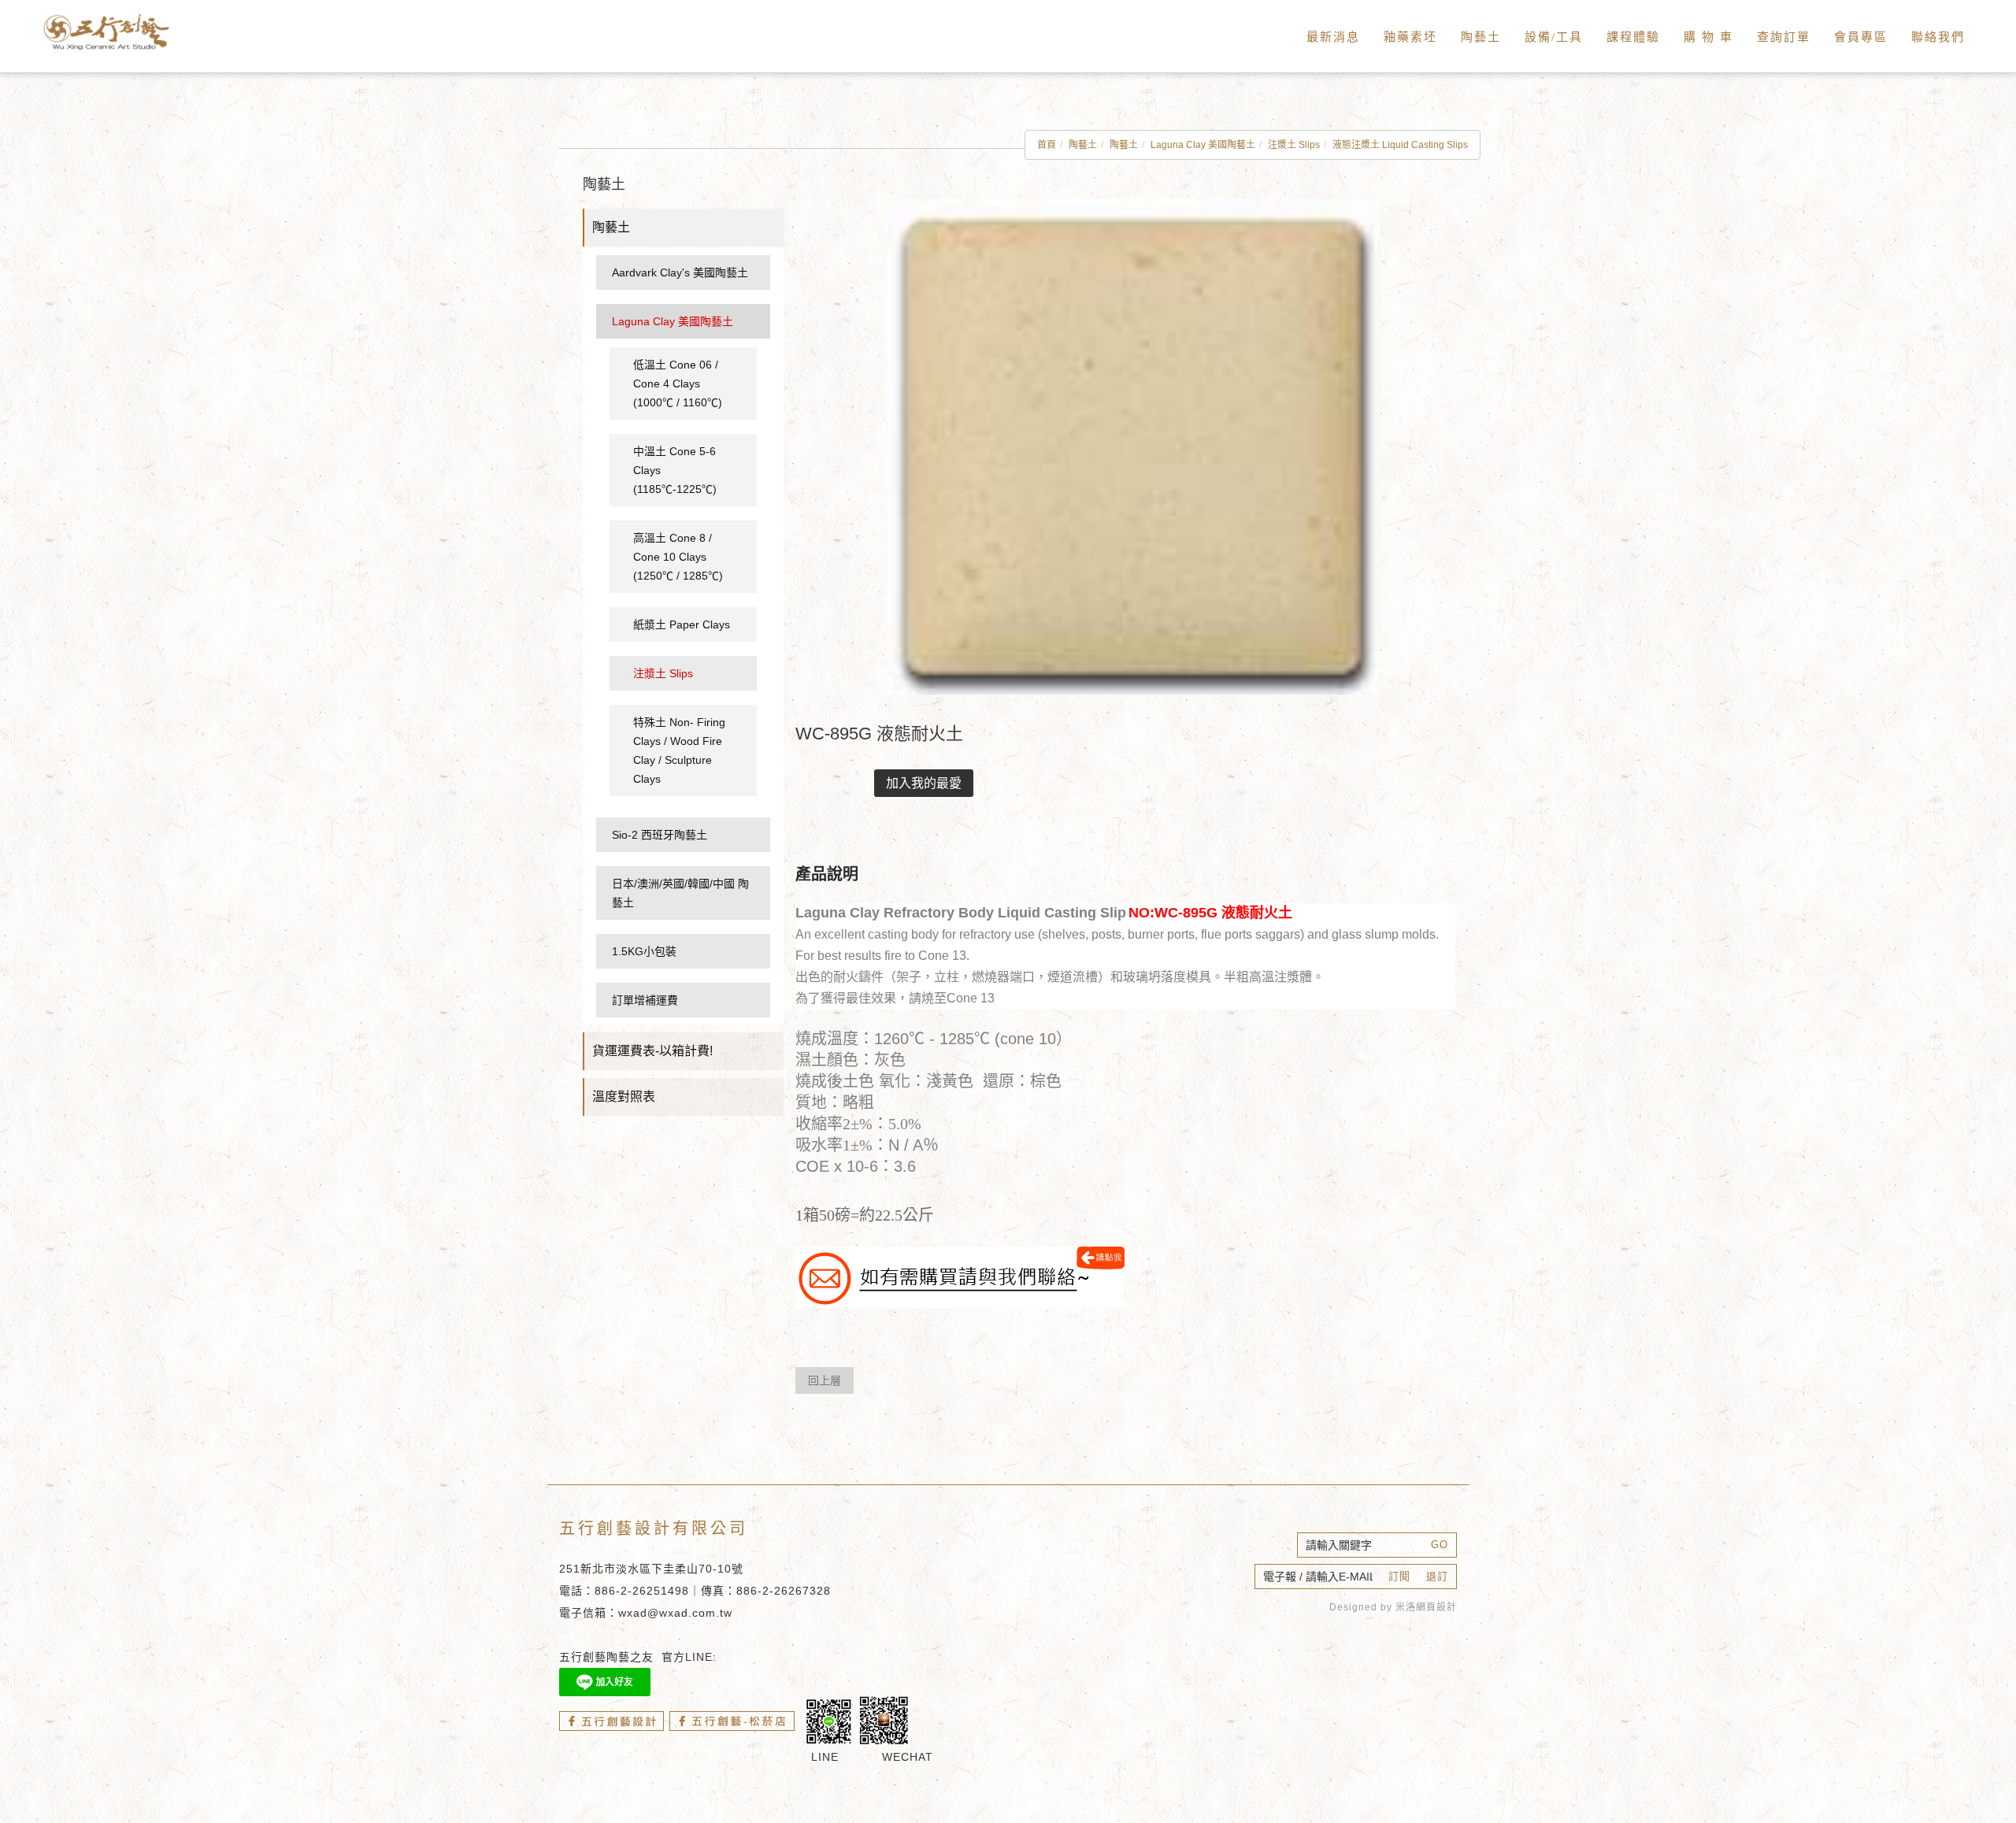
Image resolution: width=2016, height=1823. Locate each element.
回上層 (825, 1380)
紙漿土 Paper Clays (682, 624)
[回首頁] (126, 32)
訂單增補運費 (645, 1000)
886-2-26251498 (642, 1591)
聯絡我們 (1938, 37)
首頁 (1047, 145)
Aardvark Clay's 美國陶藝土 (680, 272)
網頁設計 (1436, 1607)
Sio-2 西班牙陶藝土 (660, 835)
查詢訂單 (1784, 37)
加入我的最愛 (924, 783)
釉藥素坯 (1410, 37)
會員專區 (1861, 37)
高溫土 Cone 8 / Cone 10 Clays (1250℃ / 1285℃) (678, 557)
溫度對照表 (624, 1097)
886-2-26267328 (784, 1591)
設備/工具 (1554, 37)
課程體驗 (1633, 37)
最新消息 (1333, 37)
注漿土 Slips (1294, 145)
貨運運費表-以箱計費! (652, 1051)
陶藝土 (1481, 37)
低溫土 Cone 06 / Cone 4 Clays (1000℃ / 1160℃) (678, 383)
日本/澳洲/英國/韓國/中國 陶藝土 (680, 893)
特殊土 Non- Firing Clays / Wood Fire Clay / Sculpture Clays (679, 750)
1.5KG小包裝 (644, 951)
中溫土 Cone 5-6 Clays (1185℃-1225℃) (675, 470)
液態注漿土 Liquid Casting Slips (1400, 145)
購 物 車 (1708, 37)
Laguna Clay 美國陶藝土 (1203, 145)
